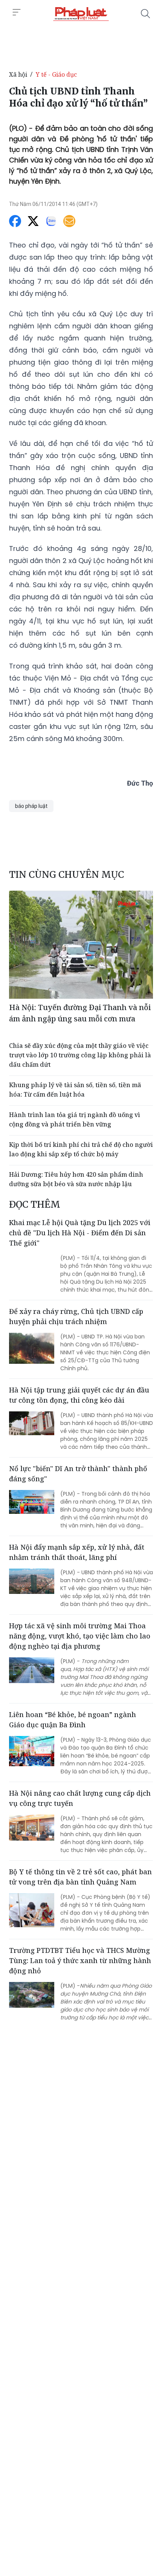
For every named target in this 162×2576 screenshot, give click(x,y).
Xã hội (18, 74)
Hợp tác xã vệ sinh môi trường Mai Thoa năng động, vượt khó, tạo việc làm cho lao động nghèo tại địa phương (80, 1636)
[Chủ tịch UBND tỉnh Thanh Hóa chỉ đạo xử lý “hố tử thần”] (81, 14)
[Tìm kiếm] (145, 14)
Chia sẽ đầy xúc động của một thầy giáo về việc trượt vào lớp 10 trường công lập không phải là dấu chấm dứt (80, 1055)
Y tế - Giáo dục (56, 74)
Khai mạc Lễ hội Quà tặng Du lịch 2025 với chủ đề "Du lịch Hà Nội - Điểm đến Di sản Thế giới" (80, 1233)
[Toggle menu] (17, 12)
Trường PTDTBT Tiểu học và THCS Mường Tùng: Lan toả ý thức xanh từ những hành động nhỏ (80, 1960)
